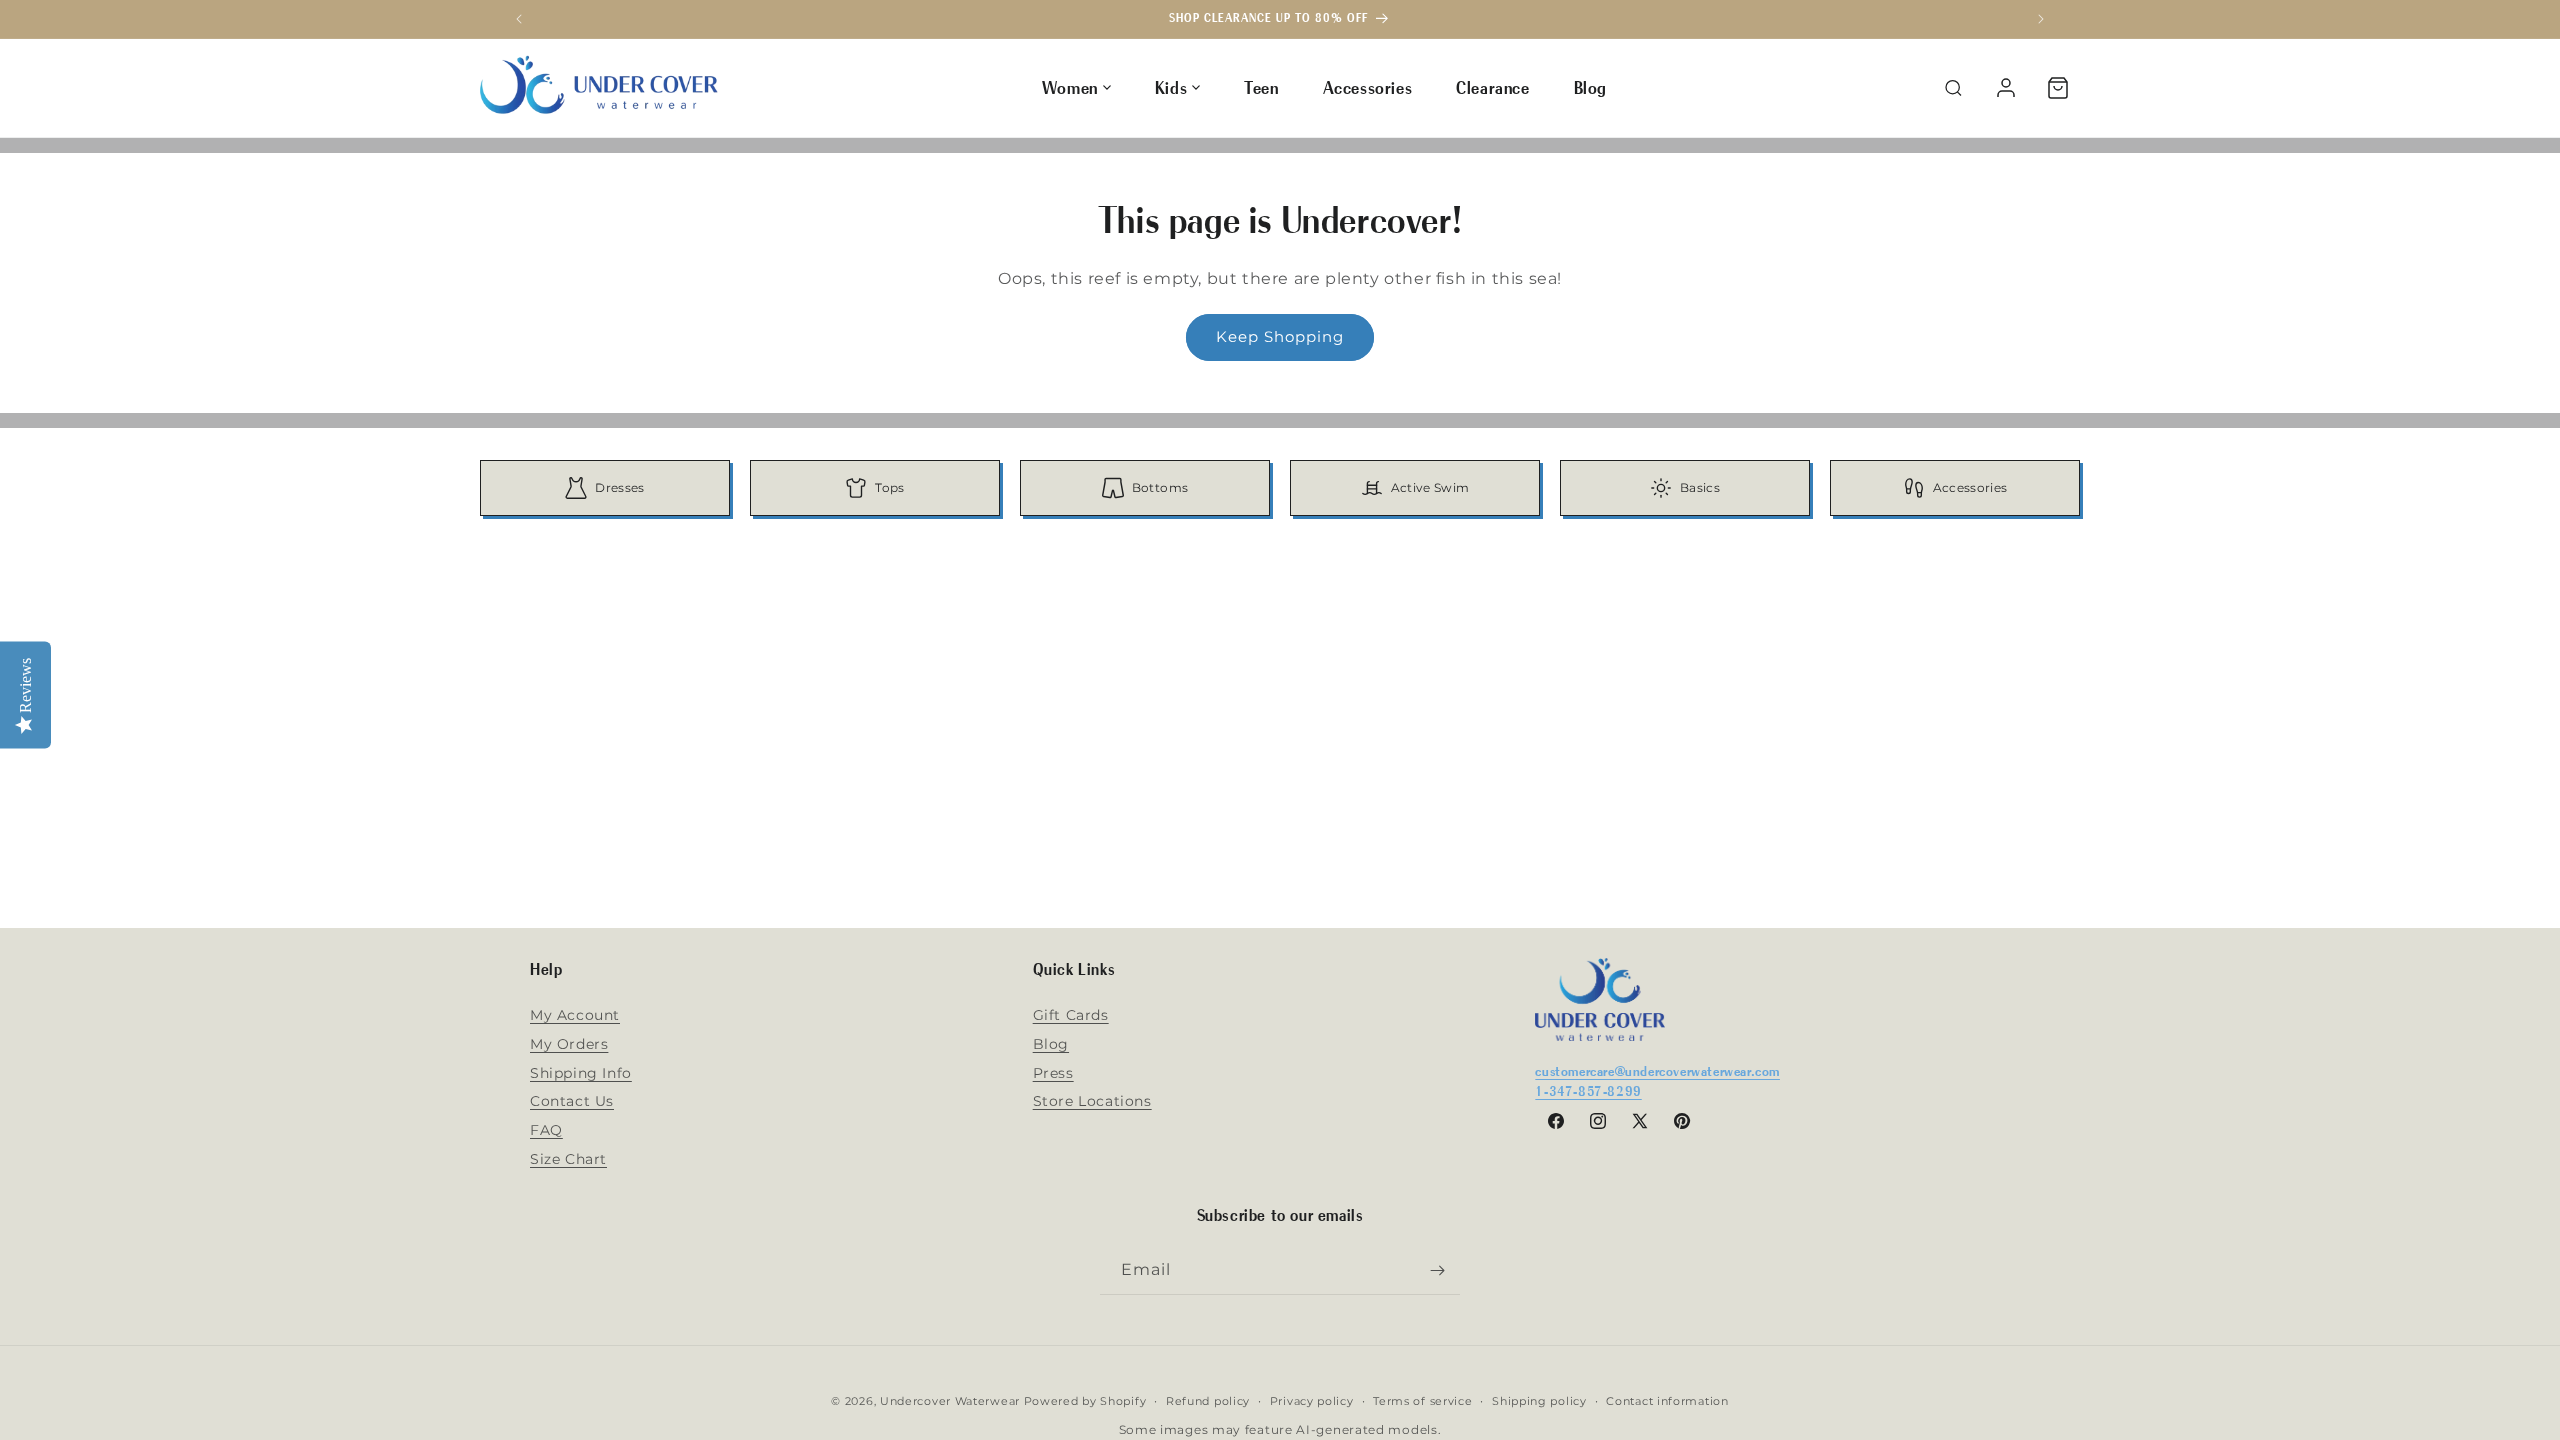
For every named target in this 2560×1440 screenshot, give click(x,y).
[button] (2058, 88)
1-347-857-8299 (1588, 1090)
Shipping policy (1539, 1401)
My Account (575, 1015)
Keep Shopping (1280, 336)
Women (1070, 87)
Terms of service (1422, 1401)
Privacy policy (1312, 1401)
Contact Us (572, 1101)
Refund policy (1208, 1401)
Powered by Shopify (1085, 1401)
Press (1053, 1073)
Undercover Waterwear (950, 1401)
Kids (1171, 87)
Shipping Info (581, 1073)
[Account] (2006, 88)
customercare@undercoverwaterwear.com (1657, 1070)
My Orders (569, 1044)
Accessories (1368, 87)
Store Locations (1092, 1101)
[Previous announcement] (519, 19)
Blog (1590, 87)
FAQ (546, 1130)
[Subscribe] (1437, 1270)
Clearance (1492, 87)
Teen (1261, 87)
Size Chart (568, 1159)
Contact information (1667, 1401)
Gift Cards (1071, 1015)
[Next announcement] (2041, 19)
